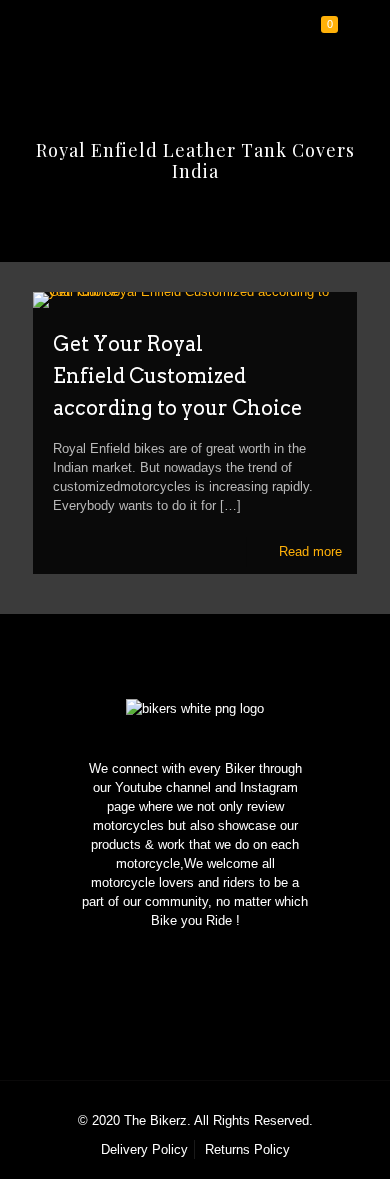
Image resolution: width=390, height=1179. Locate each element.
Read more (310, 551)
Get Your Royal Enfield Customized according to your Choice (177, 376)
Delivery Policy (144, 1149)
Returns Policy (247, 1149)
